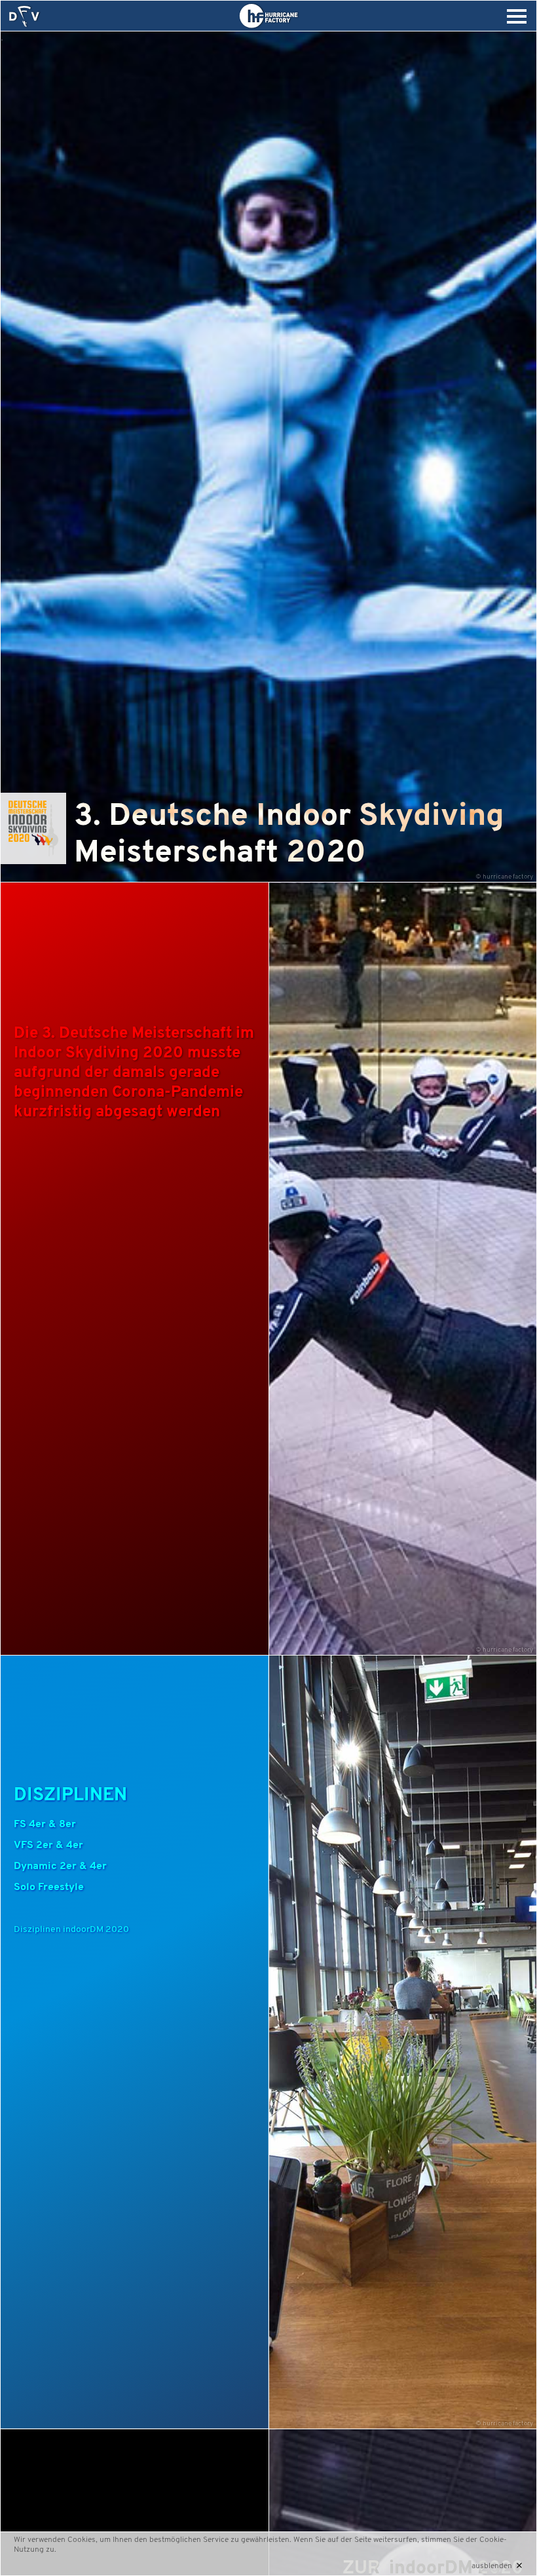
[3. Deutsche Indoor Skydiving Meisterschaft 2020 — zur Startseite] (24, 16)
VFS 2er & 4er (48, 1846)
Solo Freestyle (49, 1887)
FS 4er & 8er (45, 1825)
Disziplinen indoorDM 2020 (71, 1930)
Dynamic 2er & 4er (60, 1866)
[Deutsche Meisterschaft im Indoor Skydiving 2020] (33, 862)
